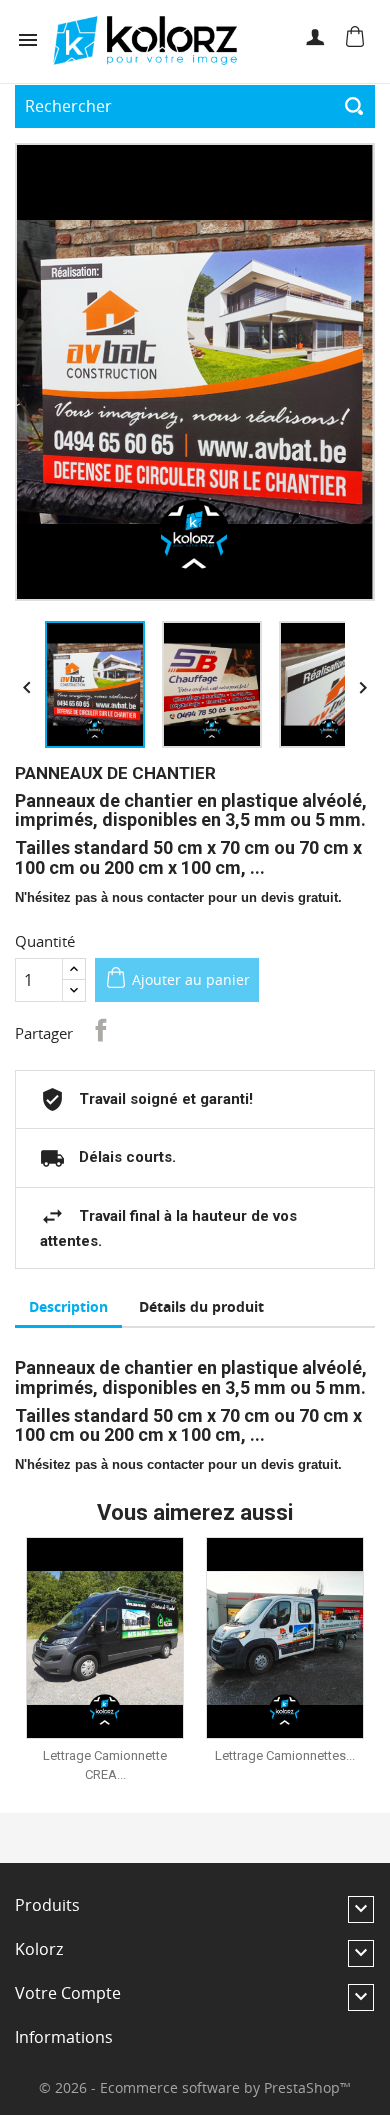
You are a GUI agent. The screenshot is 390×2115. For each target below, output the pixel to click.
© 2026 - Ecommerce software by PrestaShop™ (195, 2087)
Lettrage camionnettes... (285, 1755)
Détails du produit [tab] (201, 1306)
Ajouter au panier (191, 979)
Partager (101, 1030)
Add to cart (119, 1637)
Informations (64, 2037)
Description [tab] (68, 1306)
